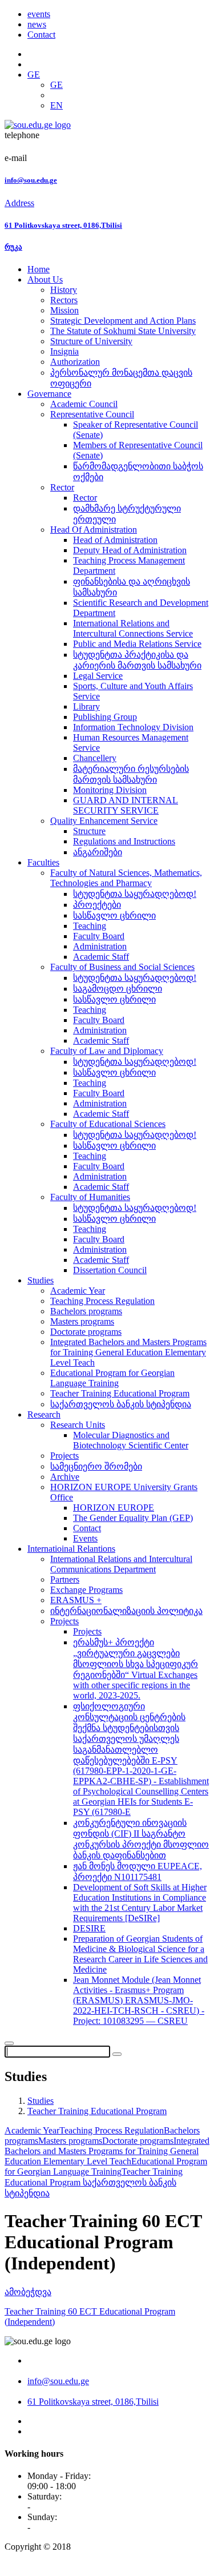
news (37, 24)
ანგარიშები (98, 852)
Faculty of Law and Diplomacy (107, 1051)
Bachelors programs (86, 1311)
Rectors (64, 300)
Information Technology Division (133, 727)
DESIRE (89, 1928)
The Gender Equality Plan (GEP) (133, 1518)
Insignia (64, 351)
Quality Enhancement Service (104, 821)
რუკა (13, 247)
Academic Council (84, 404)
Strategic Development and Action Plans (123, 321)
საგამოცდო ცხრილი (118, 989)
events (39, 14)
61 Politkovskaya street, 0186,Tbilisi (63, 225)
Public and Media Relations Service (137, 644)
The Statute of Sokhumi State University (123, 331)
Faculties (43, 862)
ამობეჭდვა (28, 2292)
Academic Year (78, 1291)
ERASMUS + (76, 1600)
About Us (45, 279)
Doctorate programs (86, 1332)
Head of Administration (115, 540)
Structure (89, 831)
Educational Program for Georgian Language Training (112, 1378)
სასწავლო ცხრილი (114, 915)
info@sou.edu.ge (31, 180)
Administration (100, 946)
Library (86, 707)
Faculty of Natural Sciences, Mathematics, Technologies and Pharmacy (126, 878)
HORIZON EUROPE (114, 1508)
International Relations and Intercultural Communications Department (121, 1564)
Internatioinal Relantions (71, 1549)
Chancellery (95, 758)
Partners (65, 1579)
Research (44, 1414)
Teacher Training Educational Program (120, 1393)
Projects (64, 1456)
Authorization (75, 362)
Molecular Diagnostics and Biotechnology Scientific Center (131, 1440)
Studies (41, 1280)
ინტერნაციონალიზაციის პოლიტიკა (126, 1611)
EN (56, 105)
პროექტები (97, 905)
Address (19, 203)
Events (85, 1538)
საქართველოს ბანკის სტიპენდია (121, 1404)
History (64, 290)
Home (39, 269)
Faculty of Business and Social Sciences (122, 967)
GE (56, 85)
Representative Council (92, 414)
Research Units (78, 1425)
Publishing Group (105, 717)
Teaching (90, 926)
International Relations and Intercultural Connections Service (133, 628)
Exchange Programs (86, 1590)
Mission (64, 310)
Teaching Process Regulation (102, 1301)
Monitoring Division (110, 790)
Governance (49, 394)
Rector (62, 487)
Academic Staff (101, 957)
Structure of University (91, 341)
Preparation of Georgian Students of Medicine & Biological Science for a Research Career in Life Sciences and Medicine (140, 1954)
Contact (41, 35)
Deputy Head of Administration (130, 550)
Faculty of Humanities (90, 1197)
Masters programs (82, 1321)
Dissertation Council (110, 1270)
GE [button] (34, 75)
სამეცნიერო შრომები (96, 1466)
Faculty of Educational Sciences (108, 1124)
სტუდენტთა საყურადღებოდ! (135, 894)
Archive (65, 1477)
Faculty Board (99, 936)
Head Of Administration (94, 530)
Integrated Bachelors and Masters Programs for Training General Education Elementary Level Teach (128, 1352)
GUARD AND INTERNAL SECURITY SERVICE (126, 805)
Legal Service (98, 676)
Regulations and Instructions (124, 841)
